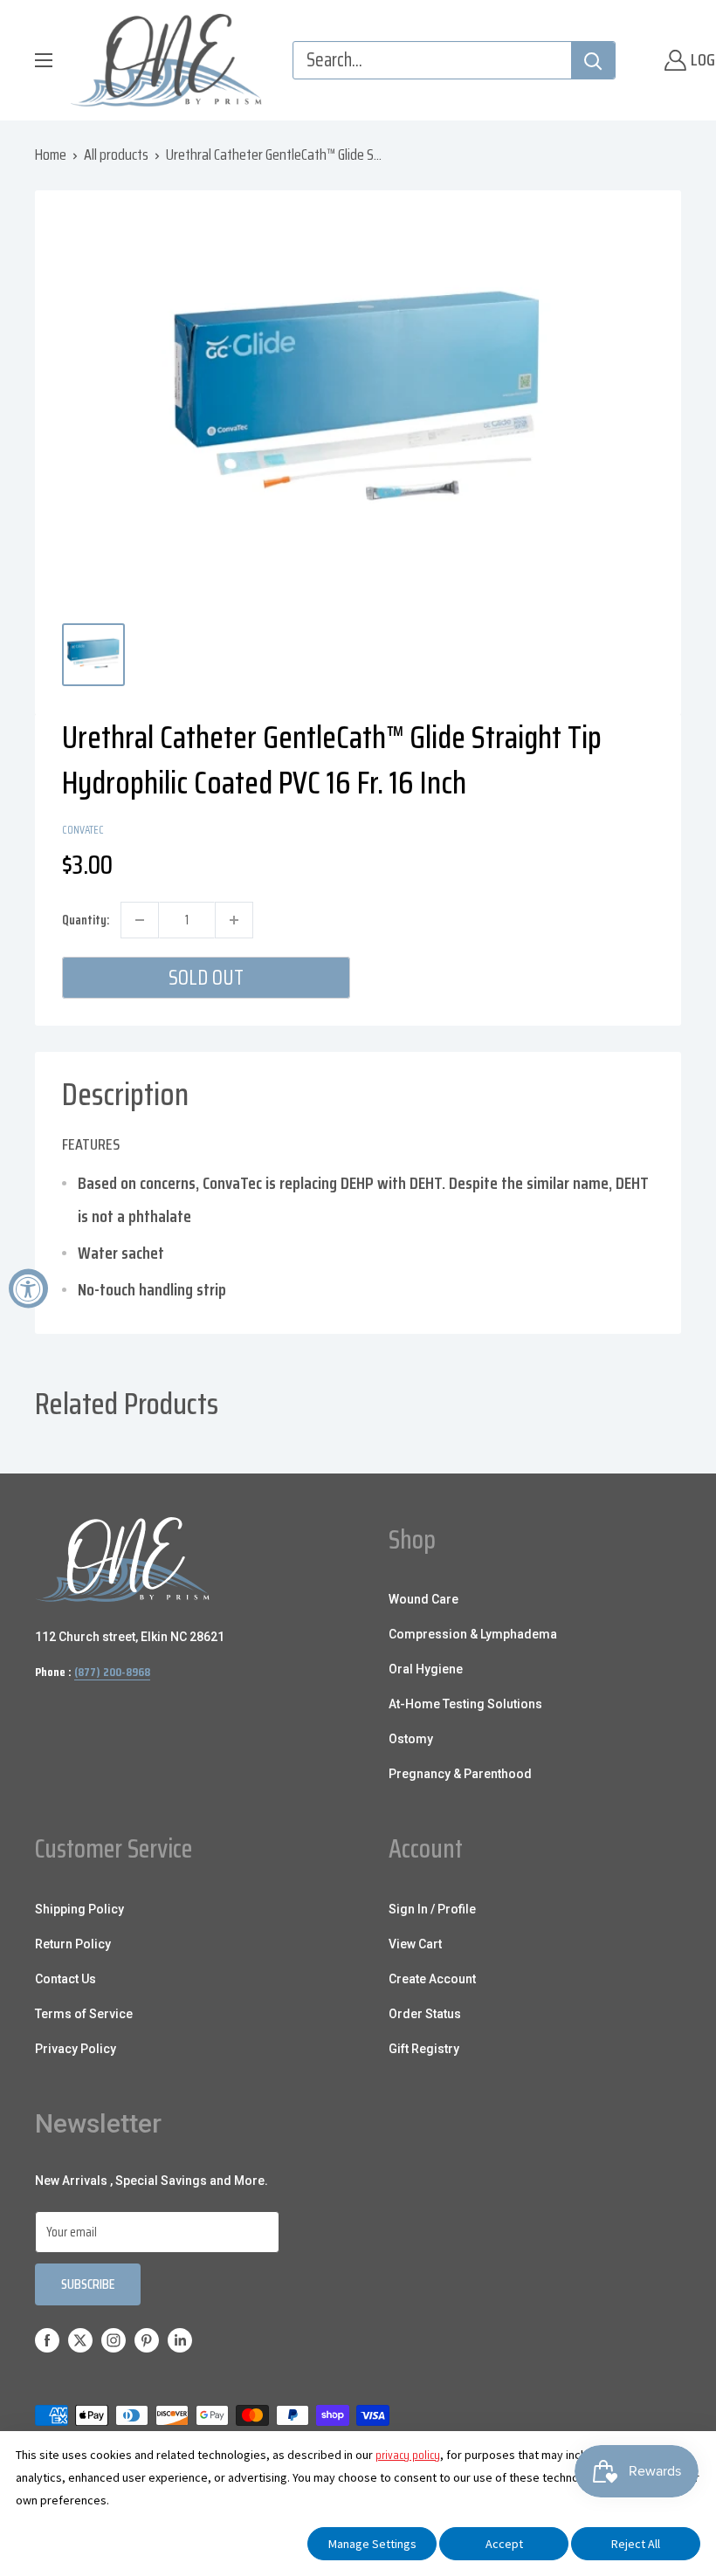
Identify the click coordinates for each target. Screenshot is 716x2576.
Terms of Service (84, 2014)
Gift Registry (424, 2049)
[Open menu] (44, 60)
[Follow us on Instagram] (114, 2340)
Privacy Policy (76, 2049)
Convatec (83, 830)
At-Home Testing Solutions (465, 1704)
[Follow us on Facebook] (47, 2340)
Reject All (636, 2544)
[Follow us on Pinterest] (147, 2340)
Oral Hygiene (426, 1669)
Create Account (432, 1979)
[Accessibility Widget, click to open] (28, 1288)
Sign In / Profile (432, 1909)
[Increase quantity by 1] (234, 920)
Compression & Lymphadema (473, 1634)
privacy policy (408, 2455)
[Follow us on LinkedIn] (180, 2340)
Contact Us (65, 1979)
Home (51, 155)
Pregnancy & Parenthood (460, 1774)
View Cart (415, 1944)
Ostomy (411, 1739)
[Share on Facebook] (542, 828)
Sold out (206, 978)
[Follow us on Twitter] (80, 2340)
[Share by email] (642, 828)
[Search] (593, 60)
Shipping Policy (79, 1909)
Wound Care (423, 1599)
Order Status (425, 2014)
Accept (504, 2544)
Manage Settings (372, 2544)
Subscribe (88, 2284)
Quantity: (86, 920)
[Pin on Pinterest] (575, 828)
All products (116, 155)
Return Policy (73, 1944)
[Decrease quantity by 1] (140, 920)
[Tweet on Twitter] (609, 828)
